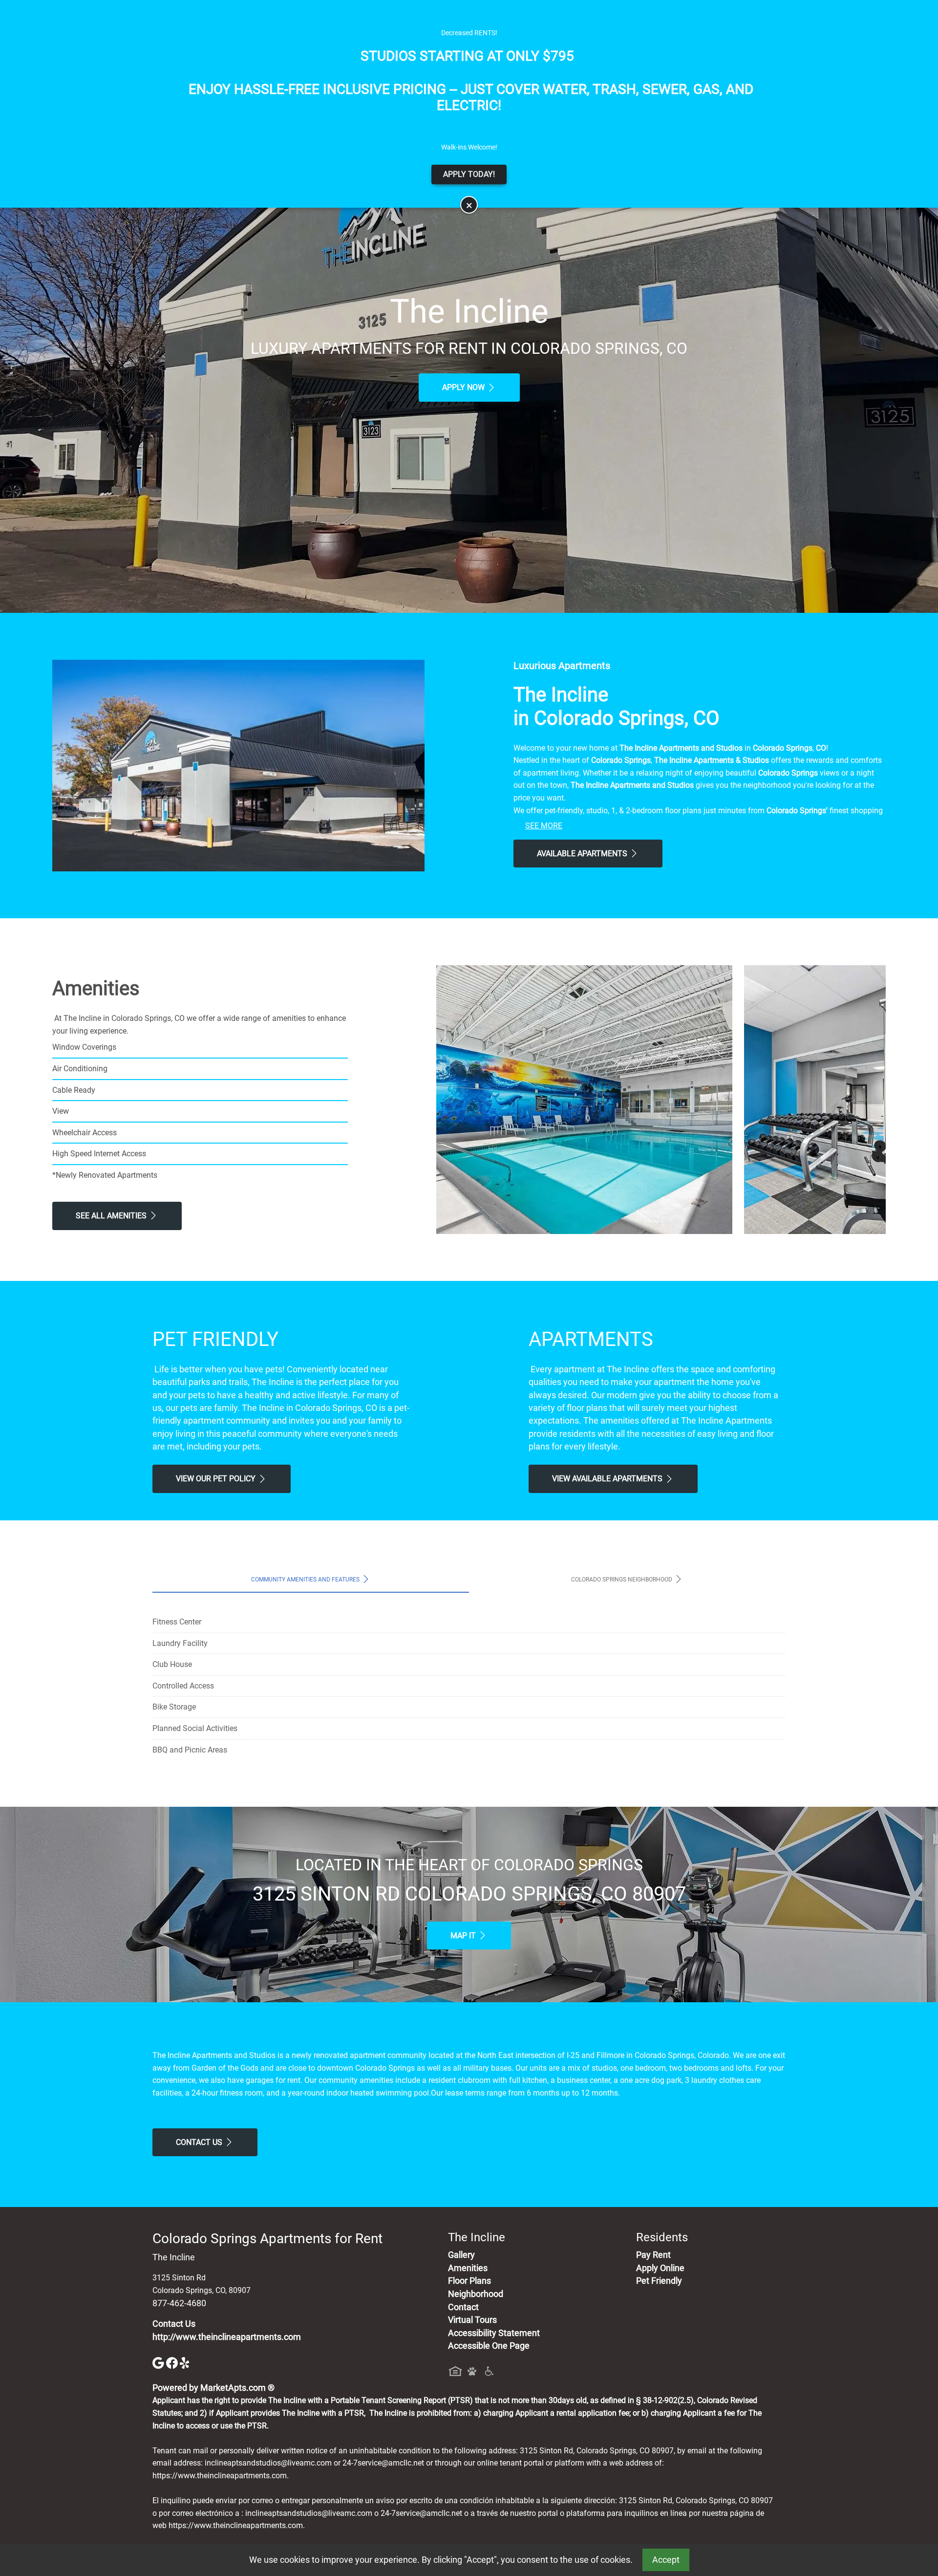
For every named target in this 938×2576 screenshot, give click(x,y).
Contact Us (200, 2142)
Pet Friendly (659, 2281)
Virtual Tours (472, 2320)
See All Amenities (112, 1216)
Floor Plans (469, 2281)
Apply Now (464, 387)
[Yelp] (186, 2362)
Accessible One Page (489, 2346)
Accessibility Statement (494, 2333)
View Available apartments (608, 1479)
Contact (463, 2307)
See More (544, 826)
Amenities (468, 2268)
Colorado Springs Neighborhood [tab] (622, 1580)
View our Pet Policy (217, 1479)
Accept (666, 2560)
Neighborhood (476, 2294)
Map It (464, 1936)
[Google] (159, 2362)
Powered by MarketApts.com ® (213, 2388)
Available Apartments (583, 854)
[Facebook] (173, 2362)
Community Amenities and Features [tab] (306, 1580)
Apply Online (660, 2268)
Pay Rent (653, 2255)
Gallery (461, 2255)
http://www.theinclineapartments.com (227, 2337)
